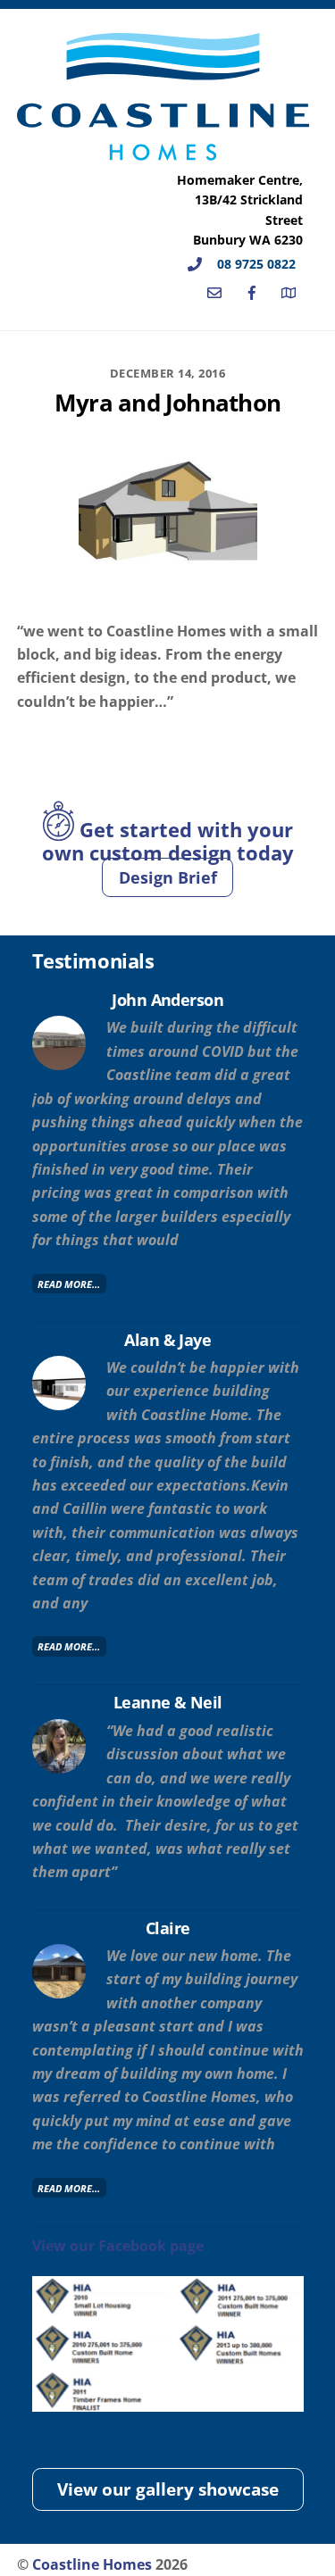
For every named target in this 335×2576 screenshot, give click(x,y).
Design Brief (168, 877)
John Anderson (167, 999)
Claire (168, 1928)
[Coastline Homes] (163, 152)
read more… (69, 1283)
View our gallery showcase (168, 2489)
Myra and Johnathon (167, 403)
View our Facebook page (118, 2246)
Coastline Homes (92, 2564)
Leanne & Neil (168, 1702)
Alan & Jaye (167, 1339)
